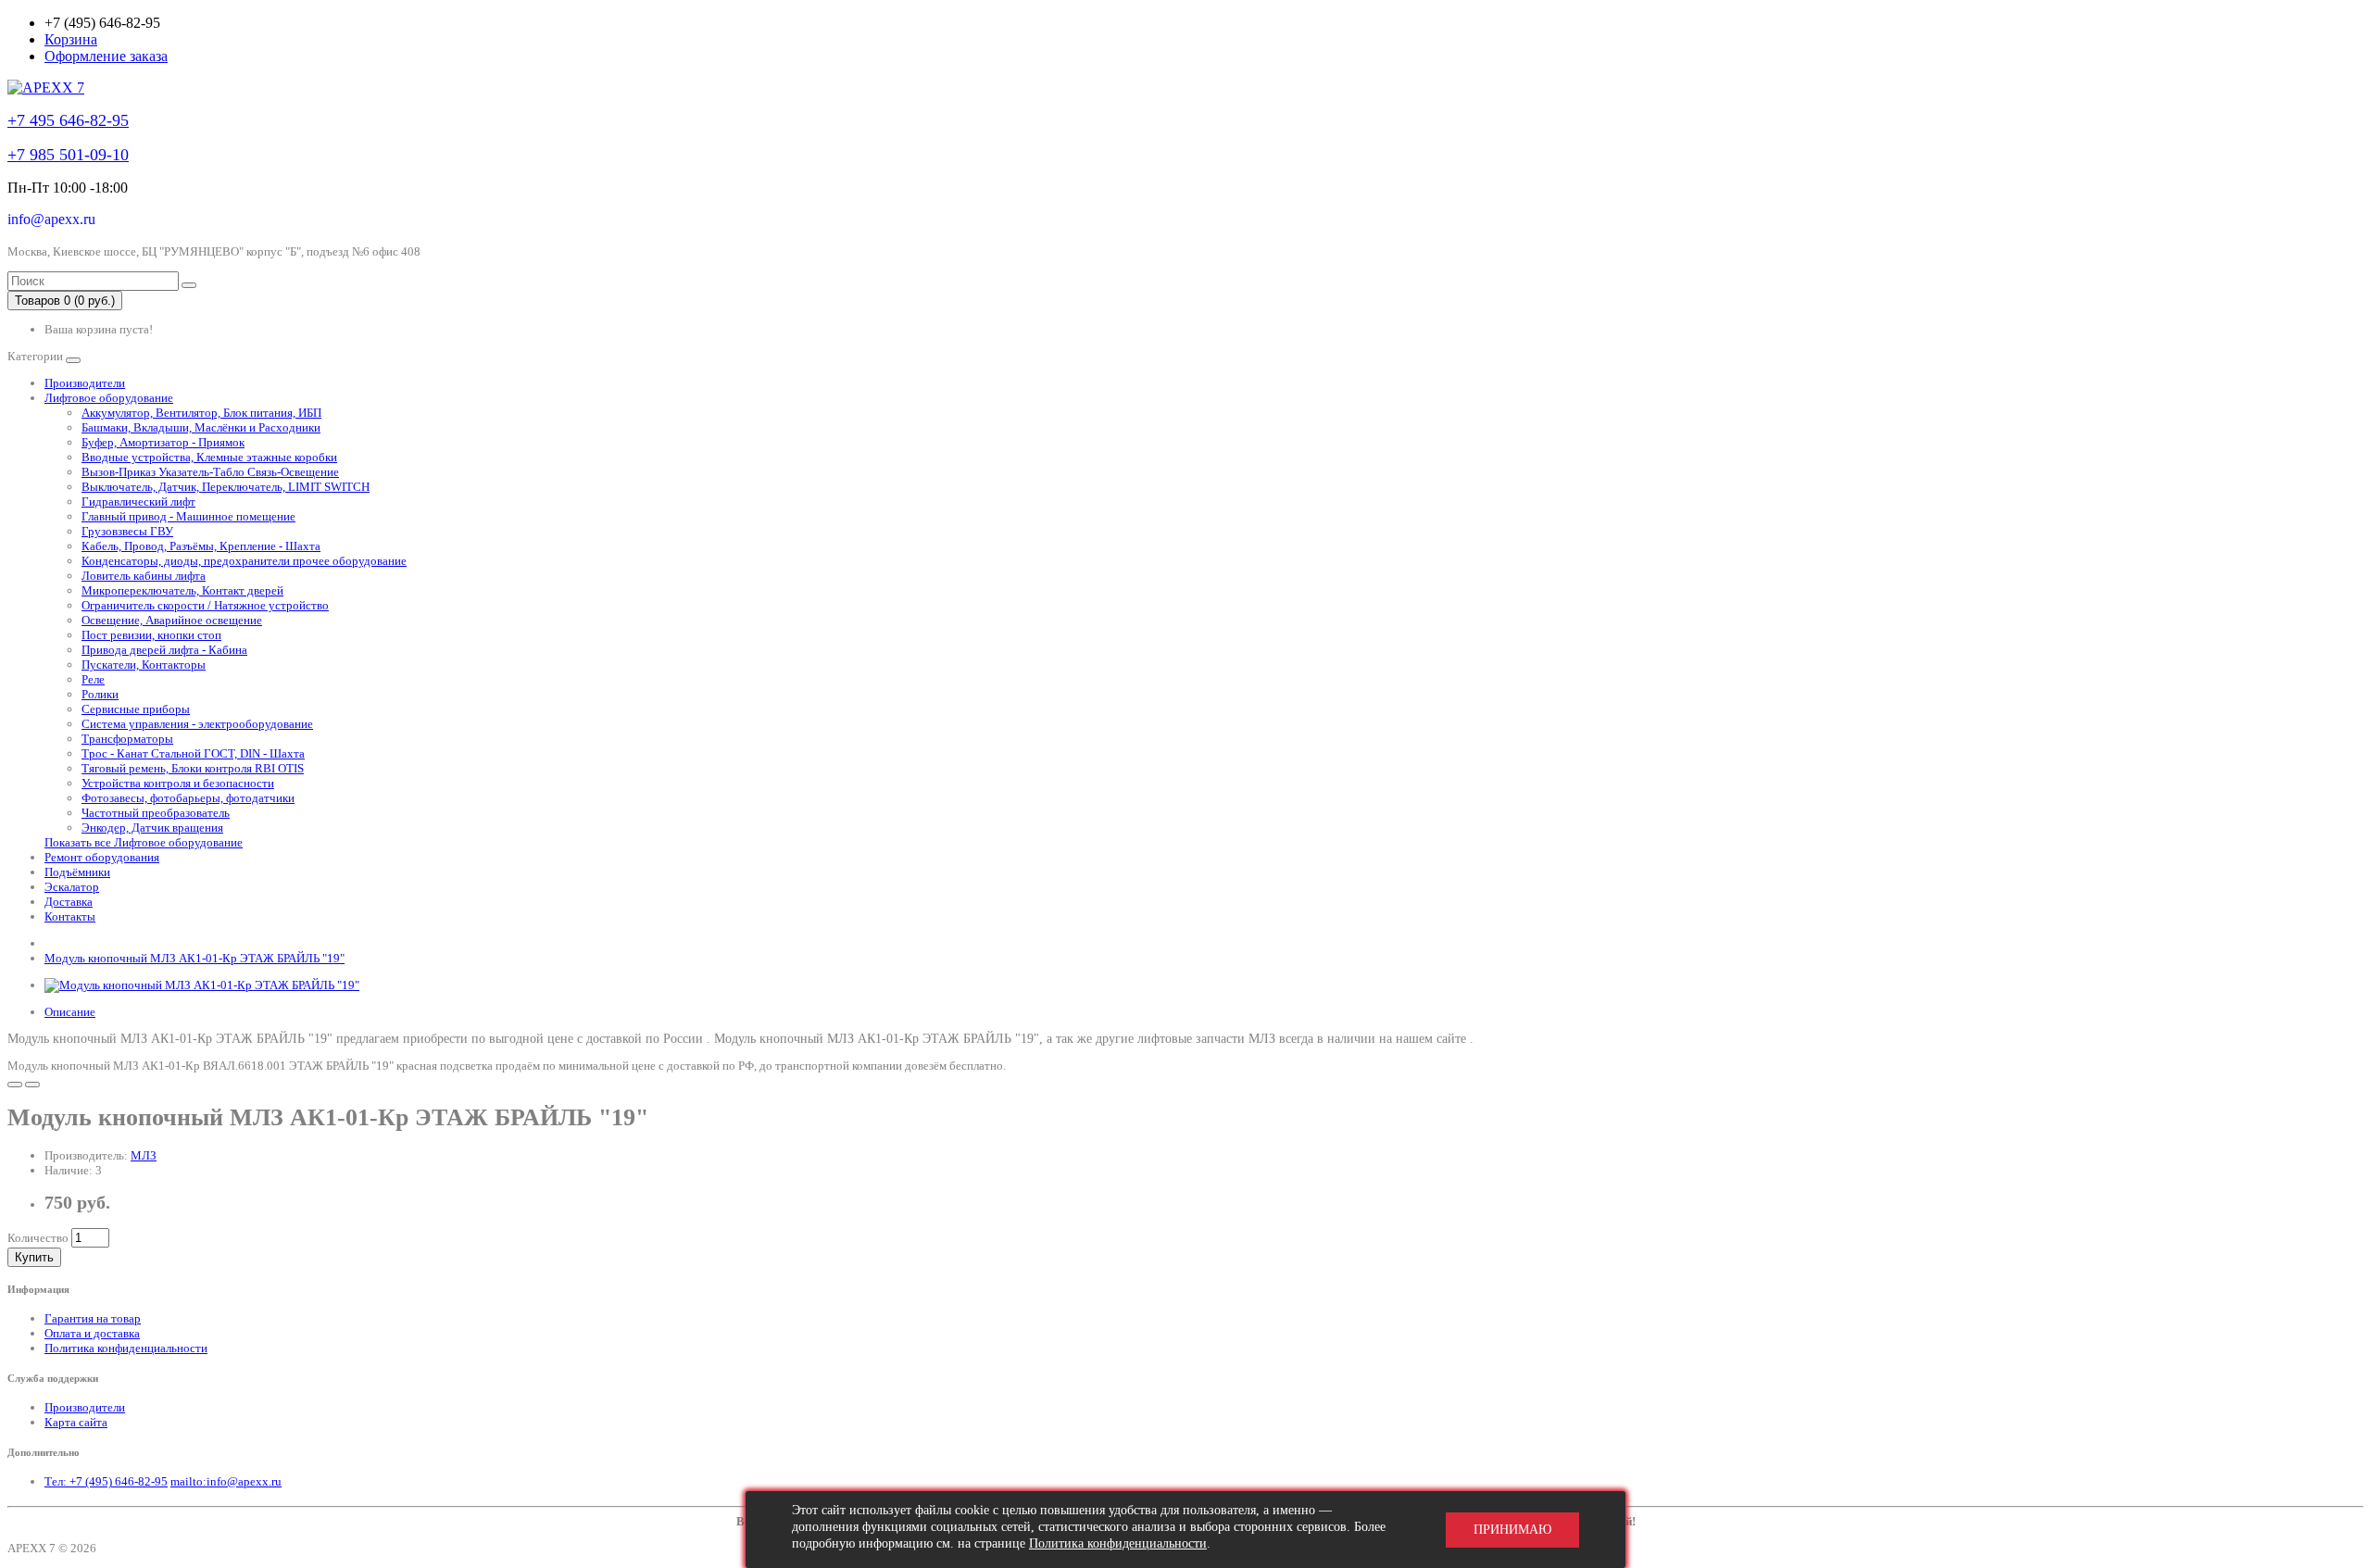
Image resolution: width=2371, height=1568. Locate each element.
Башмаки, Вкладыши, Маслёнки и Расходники (201, 427)
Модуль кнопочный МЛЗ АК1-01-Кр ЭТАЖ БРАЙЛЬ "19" (194, 958)
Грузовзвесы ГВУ (127, 531)
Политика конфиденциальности (126, 1348)
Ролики (100, 694)
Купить (34, 1257)
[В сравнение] (32, 1085)
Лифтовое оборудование (109, 398)
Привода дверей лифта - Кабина (164, 650)
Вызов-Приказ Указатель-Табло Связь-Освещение (210, 472)
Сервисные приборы (136, 709)
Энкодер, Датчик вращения (152, 828)
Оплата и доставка (92, 1333)
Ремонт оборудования (102, 857)
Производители (85, 383)
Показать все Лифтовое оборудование (144, 842)
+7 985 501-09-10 (68, 155)
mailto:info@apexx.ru (226, 1481)
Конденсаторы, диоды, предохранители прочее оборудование (244, 561)
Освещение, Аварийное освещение (172, 620)
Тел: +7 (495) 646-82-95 (106, 1481)
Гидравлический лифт (138, 502)
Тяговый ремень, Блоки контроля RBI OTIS (193, 768)
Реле (93, 679)
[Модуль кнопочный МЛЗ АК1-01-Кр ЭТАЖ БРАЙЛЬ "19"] (202, 985)
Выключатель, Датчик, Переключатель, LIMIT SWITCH (226, 487)
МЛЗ (144, 1155)
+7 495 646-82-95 (68, 120)
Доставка (69, 902)
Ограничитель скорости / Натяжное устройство (205, 605)
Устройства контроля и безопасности (178, 783)
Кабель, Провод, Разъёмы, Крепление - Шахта (201, 546)
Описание (70, 1012)
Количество (38, 1238)
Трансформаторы (127, 739)
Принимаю (1512, 1530)
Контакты (70, 916)
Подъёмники (77, 872)
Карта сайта (76, 1422)
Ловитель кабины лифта (144, 576)
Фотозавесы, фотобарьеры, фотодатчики (188, 798)
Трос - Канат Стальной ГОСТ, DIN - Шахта (193, 753)
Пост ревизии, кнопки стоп (151, 635)
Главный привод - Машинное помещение (188, 516)
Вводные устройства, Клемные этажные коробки (209, 457)
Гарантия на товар (93, 1318)
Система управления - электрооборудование (197, 724)
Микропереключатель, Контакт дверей (182, 590)
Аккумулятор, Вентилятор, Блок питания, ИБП (201, 413)
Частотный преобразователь (156, 813)
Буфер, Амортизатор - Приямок (163, 442)
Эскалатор (72, 887)
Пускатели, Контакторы (144, 665)
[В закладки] (15, 1085)
